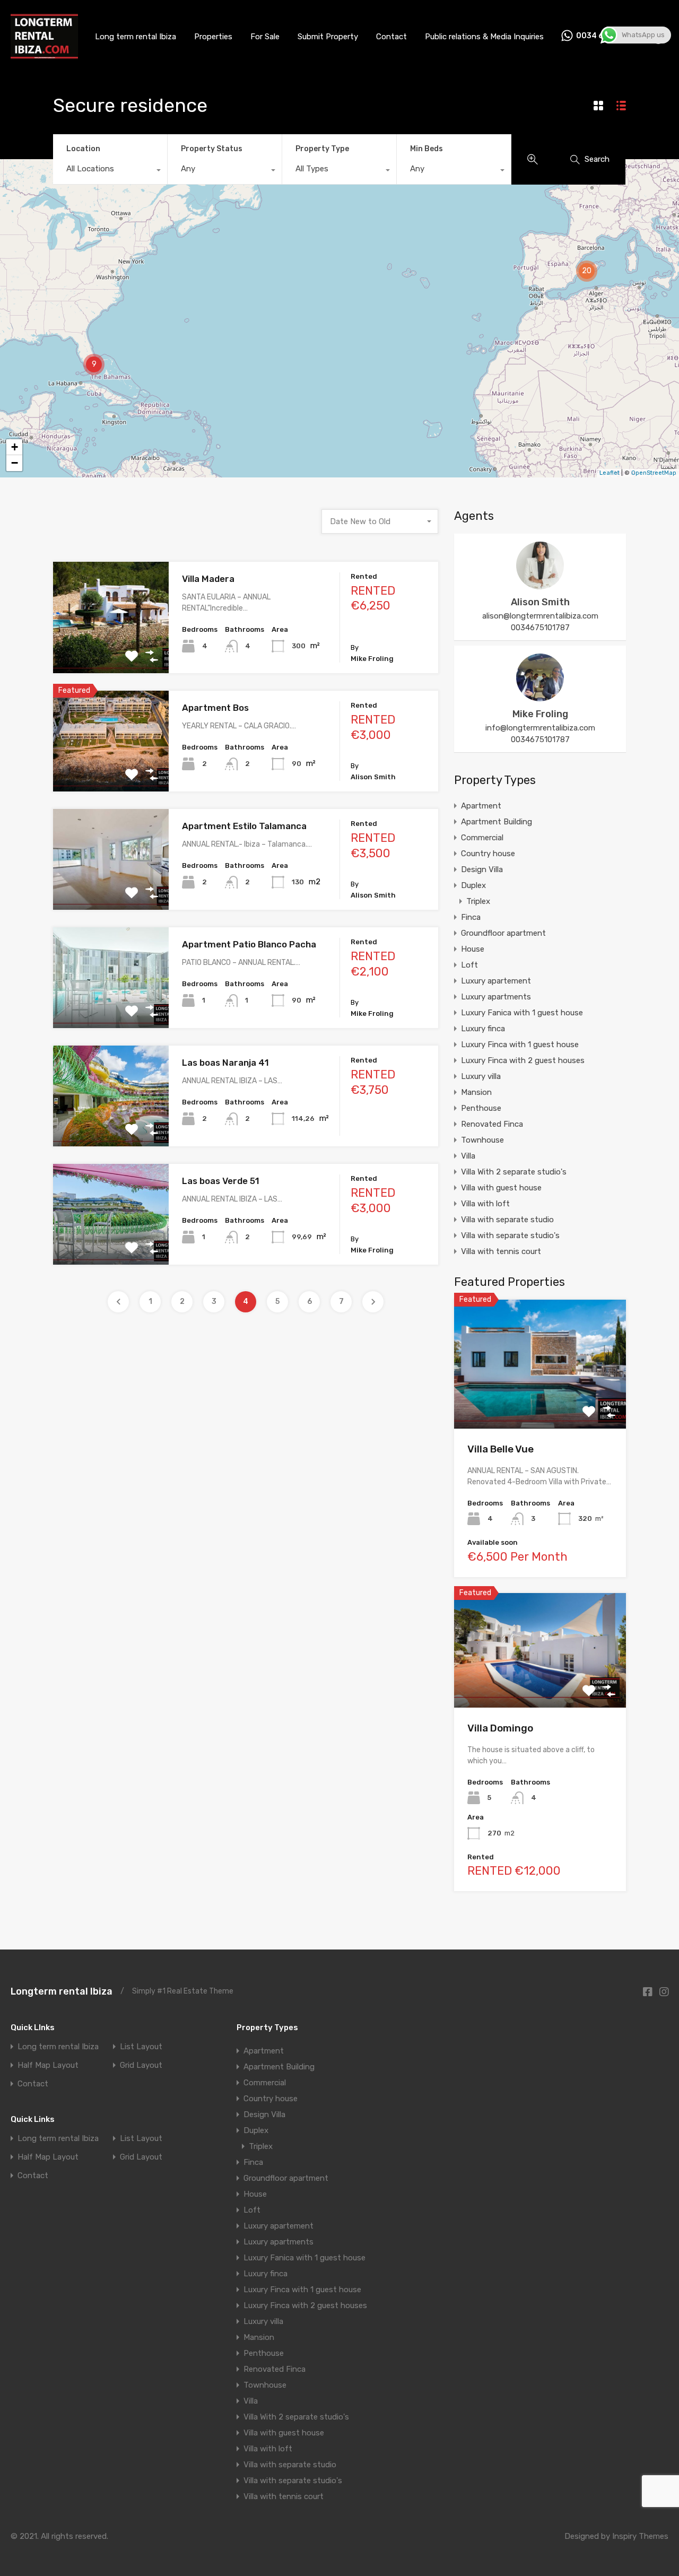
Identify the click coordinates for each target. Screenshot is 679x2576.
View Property (111, 651)
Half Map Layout (48, 2065)
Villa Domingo (500, 1728)
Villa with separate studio (507, 1220)
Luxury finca (483, 1029)
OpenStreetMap (654, 473)
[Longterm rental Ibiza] (44, 55)
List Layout (141, 2047)
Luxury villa (481, 1076)
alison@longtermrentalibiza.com (540, 616)
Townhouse (482, 1140)
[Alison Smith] (540, 585)
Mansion (476, 1092)
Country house (488, 854)
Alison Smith (540, 602)
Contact (391, 37)
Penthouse (481, 1108)
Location (83, 149)
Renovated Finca (492, 1124)
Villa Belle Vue (500, 1449)
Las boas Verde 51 (221, 1181)
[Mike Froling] (540, 697)
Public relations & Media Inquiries (484, 37)
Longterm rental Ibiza (62, 1991)
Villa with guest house (501, 1188)
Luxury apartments (496, 997)
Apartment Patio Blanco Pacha (249, 944)
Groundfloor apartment (503, 933)
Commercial (482, 838)
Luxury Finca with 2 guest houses (523, 1060)
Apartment (481, 806)
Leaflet (610, 473)
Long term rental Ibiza (136, 37)
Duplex (473, 885)
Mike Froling (540, 714)
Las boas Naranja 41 (225, 1063)
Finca (471, 917)
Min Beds (426, 149)
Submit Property (328, 37)
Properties (213, 37)
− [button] (15, 463)
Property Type (322, 149)
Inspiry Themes (640, 2536)
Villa (468, 1156)
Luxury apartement (496, 981)
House (473, 949)
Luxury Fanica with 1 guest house (522, 1013)
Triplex (478, 901)
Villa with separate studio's (510, 1235)
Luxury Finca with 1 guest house (520, 1045)
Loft (469, 965)
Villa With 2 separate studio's (514, 1172)
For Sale (265, 37)
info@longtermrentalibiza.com (540, 728)
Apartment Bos (215, 708)
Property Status (212, 149)
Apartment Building (497, 822)
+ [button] (15, 447)
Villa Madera (208, 579)
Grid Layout (141, 2065)
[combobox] (110, 171)
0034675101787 (540, 628)
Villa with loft (485, 1204)
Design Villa (482, 869)
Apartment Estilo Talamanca (244, 826)
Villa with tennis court (501, 1251)
